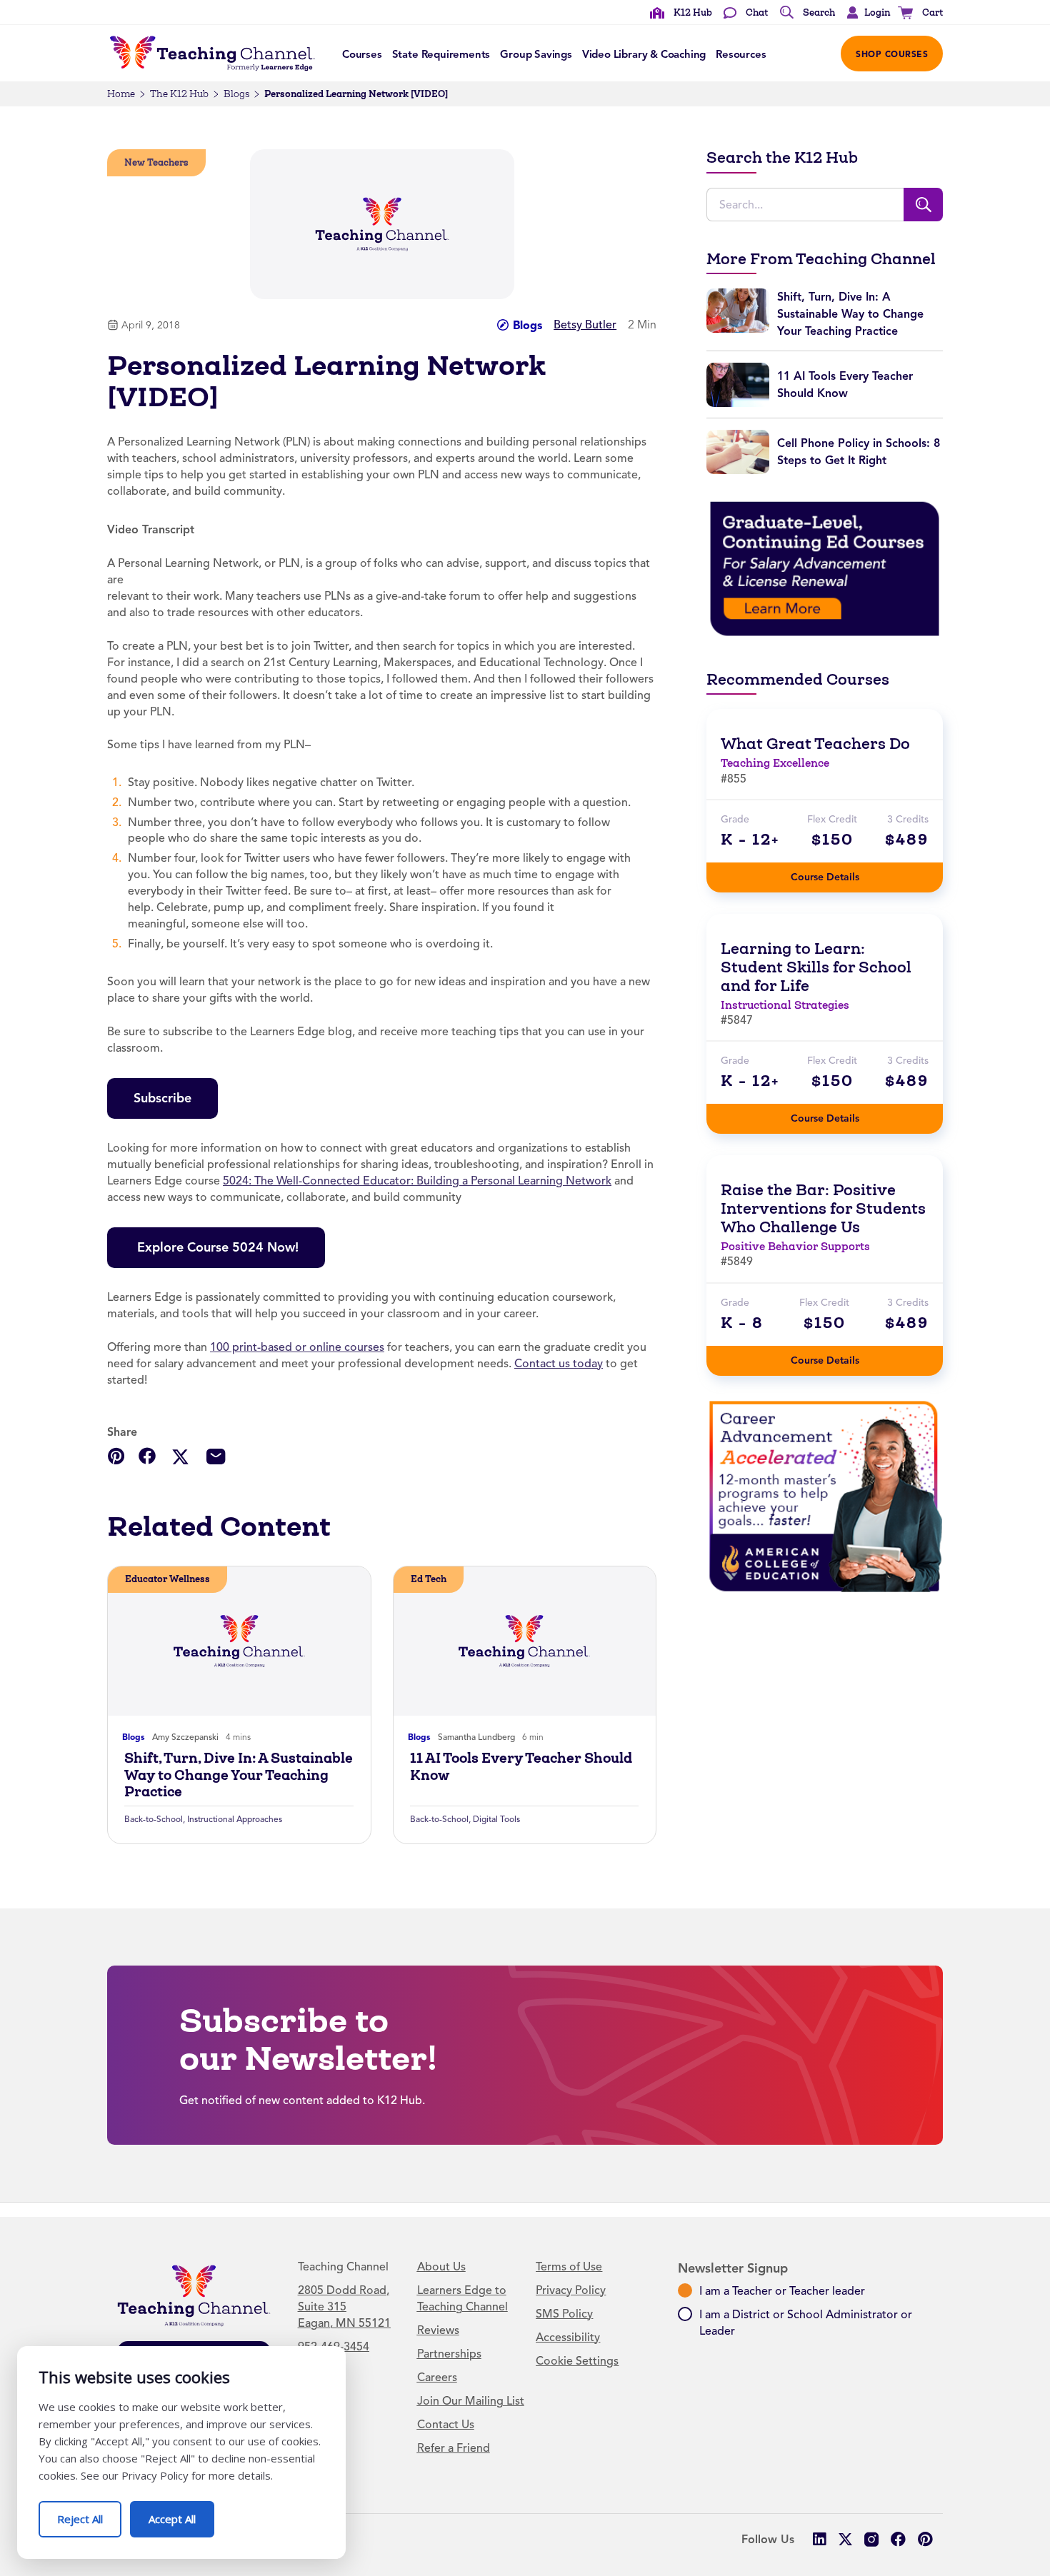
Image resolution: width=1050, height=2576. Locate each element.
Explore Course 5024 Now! (216, 1247)
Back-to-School (154, 1819)
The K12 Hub (179, 94)
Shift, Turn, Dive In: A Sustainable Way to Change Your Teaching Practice (239, 1775)
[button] (865, 13)
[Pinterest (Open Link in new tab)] (925, 2539)
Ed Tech (429, 1579)
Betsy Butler (585, 325)
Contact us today (559, 1364)
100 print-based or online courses (297, 1347)
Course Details (839, 873)
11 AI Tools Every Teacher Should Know (521, 1766)
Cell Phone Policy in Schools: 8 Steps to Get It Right (859, 452)
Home (121, 94)
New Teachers (156, 162)
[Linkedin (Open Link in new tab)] (819, 2539)
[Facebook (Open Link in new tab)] (898, 2539)
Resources (741, 54)
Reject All (89, 2514)
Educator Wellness (167, 1579)
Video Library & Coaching (644, 54)
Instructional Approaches (235, 1819)
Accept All (181, 2514)
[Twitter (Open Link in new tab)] (845, 2539)
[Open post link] (239, 1641)
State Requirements (441, 54)
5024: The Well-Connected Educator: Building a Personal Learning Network (417, 1181)
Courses (362, 54)
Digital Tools (496, 1819)
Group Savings (536, 54)
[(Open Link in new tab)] (825, 568)
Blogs (236, 94)
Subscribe (162, 1098)
